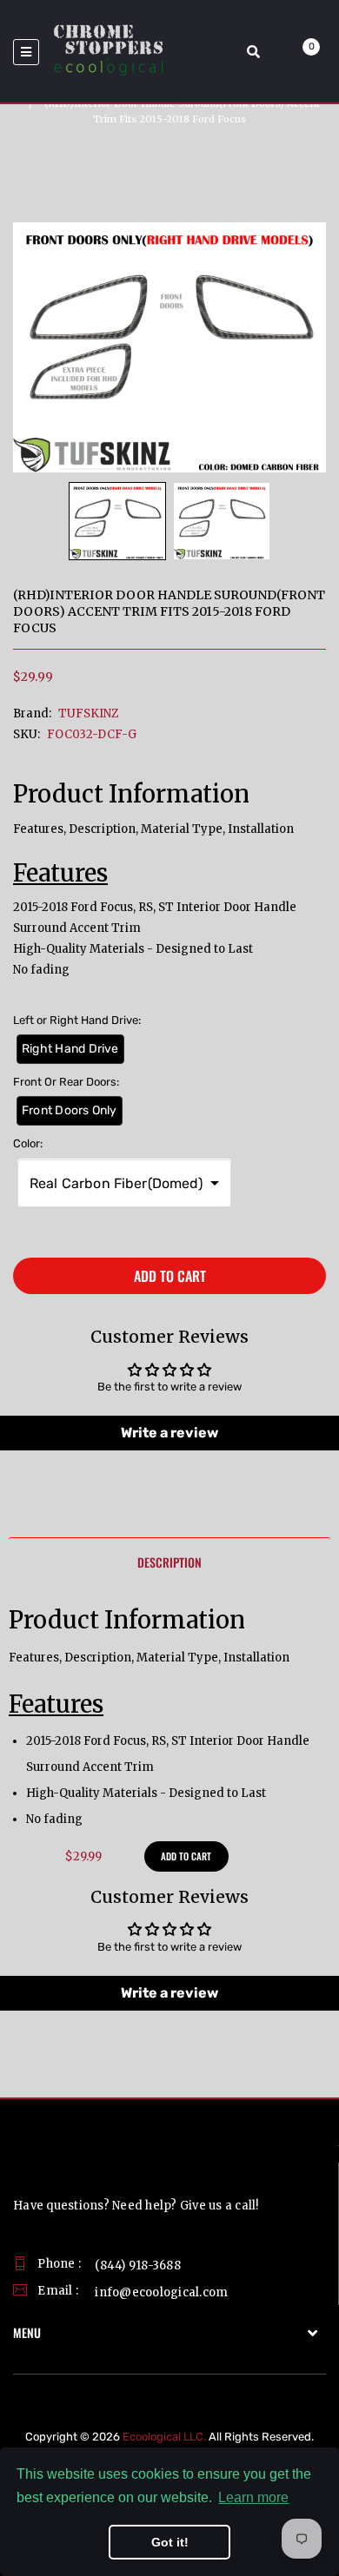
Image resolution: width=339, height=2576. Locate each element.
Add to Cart (170, 1276)
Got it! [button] (170, 2542)
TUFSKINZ (88, 713)
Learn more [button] (253, 2497)
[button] (124, 1183)
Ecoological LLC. (164, 2437)
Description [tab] (169, 1562)
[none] (117, 521)
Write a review (169, 1433)
